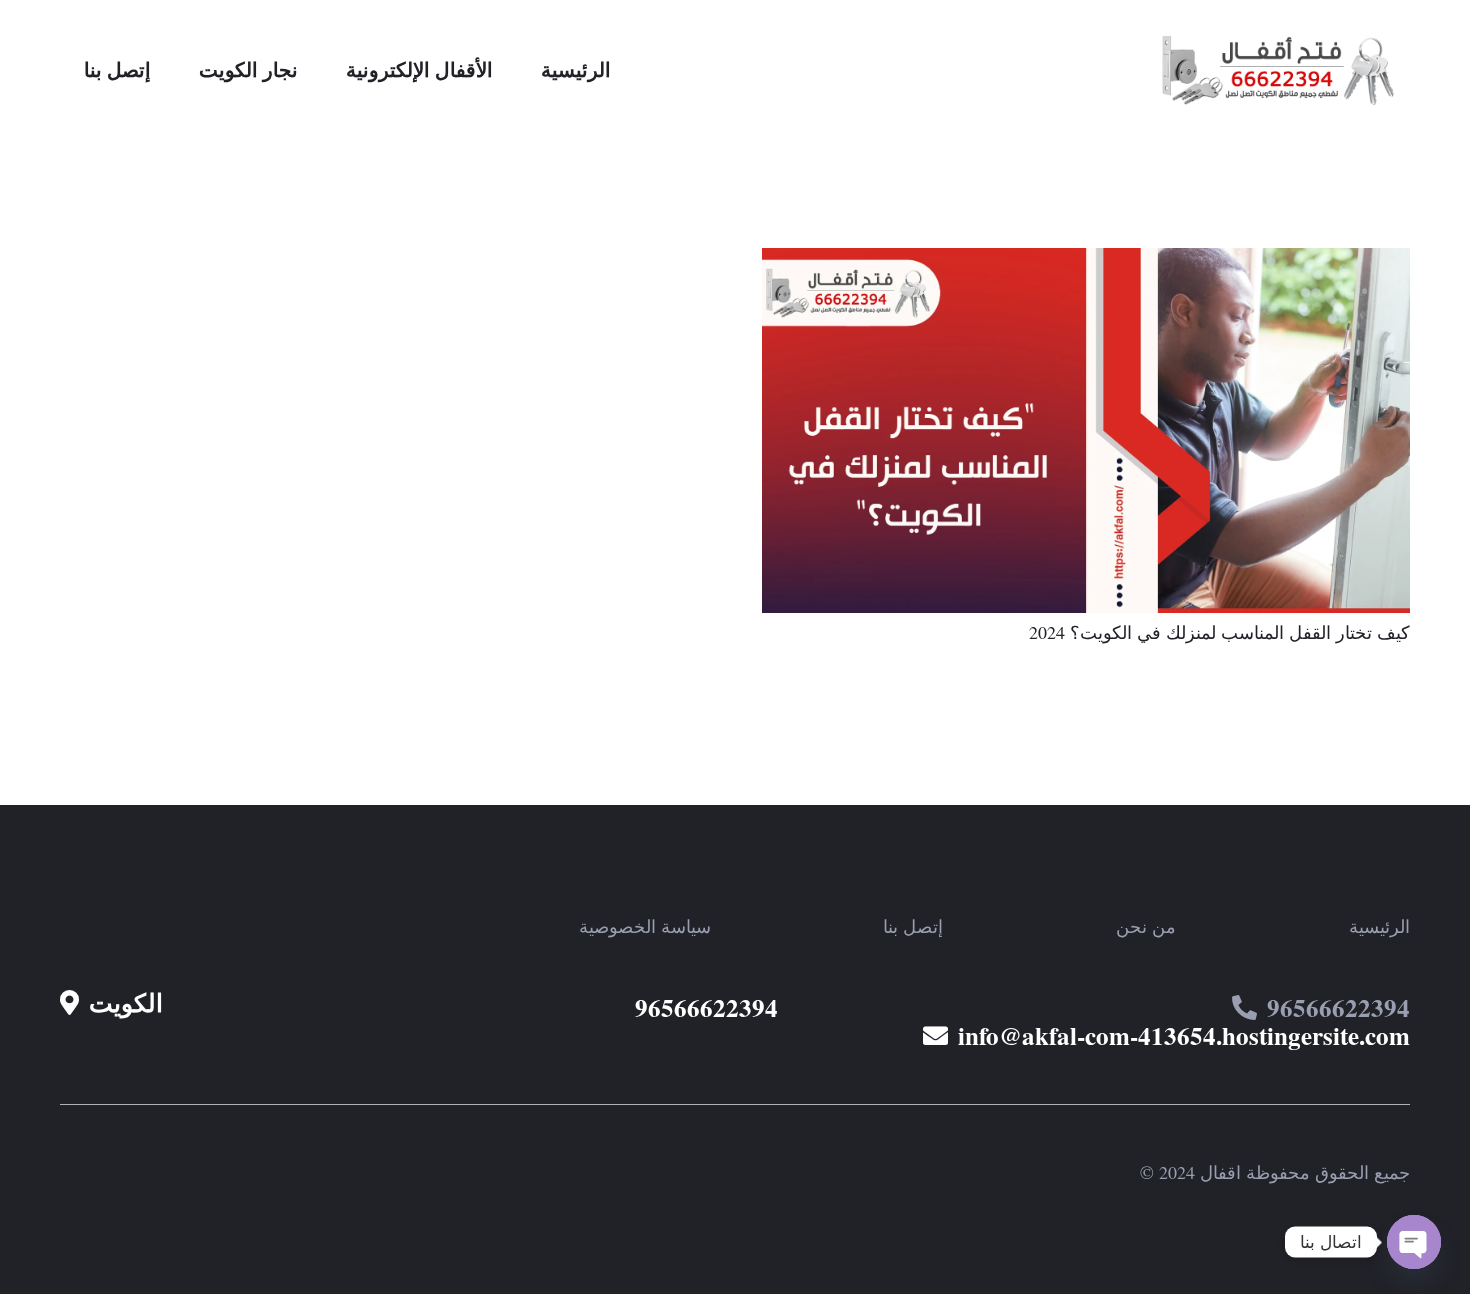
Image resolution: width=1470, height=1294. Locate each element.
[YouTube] (243, 926)
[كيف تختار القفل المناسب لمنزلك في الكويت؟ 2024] (1086, 262)
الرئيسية (1379, 926)
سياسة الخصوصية (645, 926)
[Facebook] (185, 926)
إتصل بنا (913, 926)
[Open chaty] (1414, 1242)
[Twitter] (127, 926)
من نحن (1146, 926)
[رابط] (1283, 70)
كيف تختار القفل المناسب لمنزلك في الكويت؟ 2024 (1219, 632)
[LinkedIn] (69, 926)
